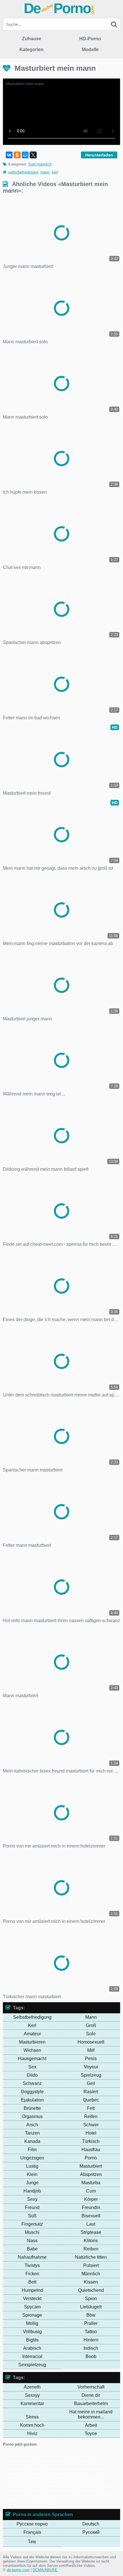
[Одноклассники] (17, 155)
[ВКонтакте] (9, 155)
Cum (91, 2191)
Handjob (32, 2191)
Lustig (32, 2166)
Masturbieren (32, 2042)
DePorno (59, 8)
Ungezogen (32, 2158)
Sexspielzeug (32, 2365)
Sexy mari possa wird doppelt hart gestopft (66, 2495)
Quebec (91, 2100)
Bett (32, 2282)
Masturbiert (91, 2166)
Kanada (32, 2141)
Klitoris (91, 2241)
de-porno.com (18, 2570)
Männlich (91, 2274)
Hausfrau (91, 2150)
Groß (91, 2025)
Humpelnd (32, 2290)
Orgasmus (32, 2116)
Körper (91, 2199)
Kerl (32, 2025)
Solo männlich (40, 164)
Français (32, 2532)
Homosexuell (91, 2042)
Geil (91, 2083)
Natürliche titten (91, 2257)
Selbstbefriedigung (32, 2017)
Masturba (91, 2183)
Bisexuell (91, 2216)
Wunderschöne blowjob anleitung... (46, 2478)
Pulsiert (91, 2265)
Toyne (91, 2433)
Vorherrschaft (91, 2387)
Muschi (32, 2232)
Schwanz (32, 2083)
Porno (91, 2158)
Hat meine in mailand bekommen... (91, 2414)
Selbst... (38, 2465)
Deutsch (91, 2524)
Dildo (32, 2075)
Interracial (32, 2356)
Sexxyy (32, 2395)
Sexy (32, 2199)
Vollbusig (32, 2332)
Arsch (32, 2125)
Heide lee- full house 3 (77, 2461)
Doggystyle (32, 2092)
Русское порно (32, 2524)
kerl (55, 172)
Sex (32, 2067)
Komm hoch (32, 2425)
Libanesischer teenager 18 (39, 2482)
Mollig (32, 2323)
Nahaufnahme (32, 2257)
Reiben (91, 2249)
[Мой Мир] (25, 155)
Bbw (91, 2315)
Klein (32, 2174)
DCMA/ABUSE (45, 2570)
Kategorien (31, 50)
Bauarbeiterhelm (91, 2404)
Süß (32, 2216)
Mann (91, 2017)
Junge (32, 2183)
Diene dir (91, 2395)
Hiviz (32, 2433)
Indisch (91, 2348)
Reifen (91, 2116)
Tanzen (32, 2133)
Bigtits (32, 2340)
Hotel (91, 2133)
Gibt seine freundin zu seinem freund (37, 2456)
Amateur (32, 2034)
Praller (91, 2323)
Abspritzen (91, 2174)
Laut (91, 2224)
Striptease (91, 2232)
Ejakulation (32, 2100)
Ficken (32, 2274)
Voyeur (91, 2067)
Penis (91, 2059)
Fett (91, 2108)
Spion (91, 2299)
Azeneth (32, 2387)
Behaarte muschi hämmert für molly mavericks (56, 2486)
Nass (32, 2241)
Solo (91, 2034)
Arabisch (32, 2348)
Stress (32, 2417)
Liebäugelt (91, 2307)
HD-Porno (90, 39)
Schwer (91, 2125)
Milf (91, 2050)
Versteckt (32, 2299)
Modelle (90, 50)
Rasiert (91, 2092)
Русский (91, 2532)
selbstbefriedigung (23, 172)
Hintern (91, 2340)
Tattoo (91, 2332)
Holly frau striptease (63, 2465)
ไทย (32, 2542)
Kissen (91, 2282)
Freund (32, 2207)
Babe (32, 2249)
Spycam (32, 2307)
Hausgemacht (32, 2059)
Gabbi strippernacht (40, 2461)
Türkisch (91, 2141)
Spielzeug (91, 2075)
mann (45, 172)
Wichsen (32, 2050)
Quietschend (91, 2290)
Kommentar (32, 2404)
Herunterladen (99, 155)
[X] (33, 155)
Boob (91, 2356)
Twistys (32, 2265)
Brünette (32, 2108)
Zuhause (32, 39)
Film (32, 2150)
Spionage (32, 2315)
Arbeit (91, 2425)
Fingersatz (32, 2224)
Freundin (91, 2207)
